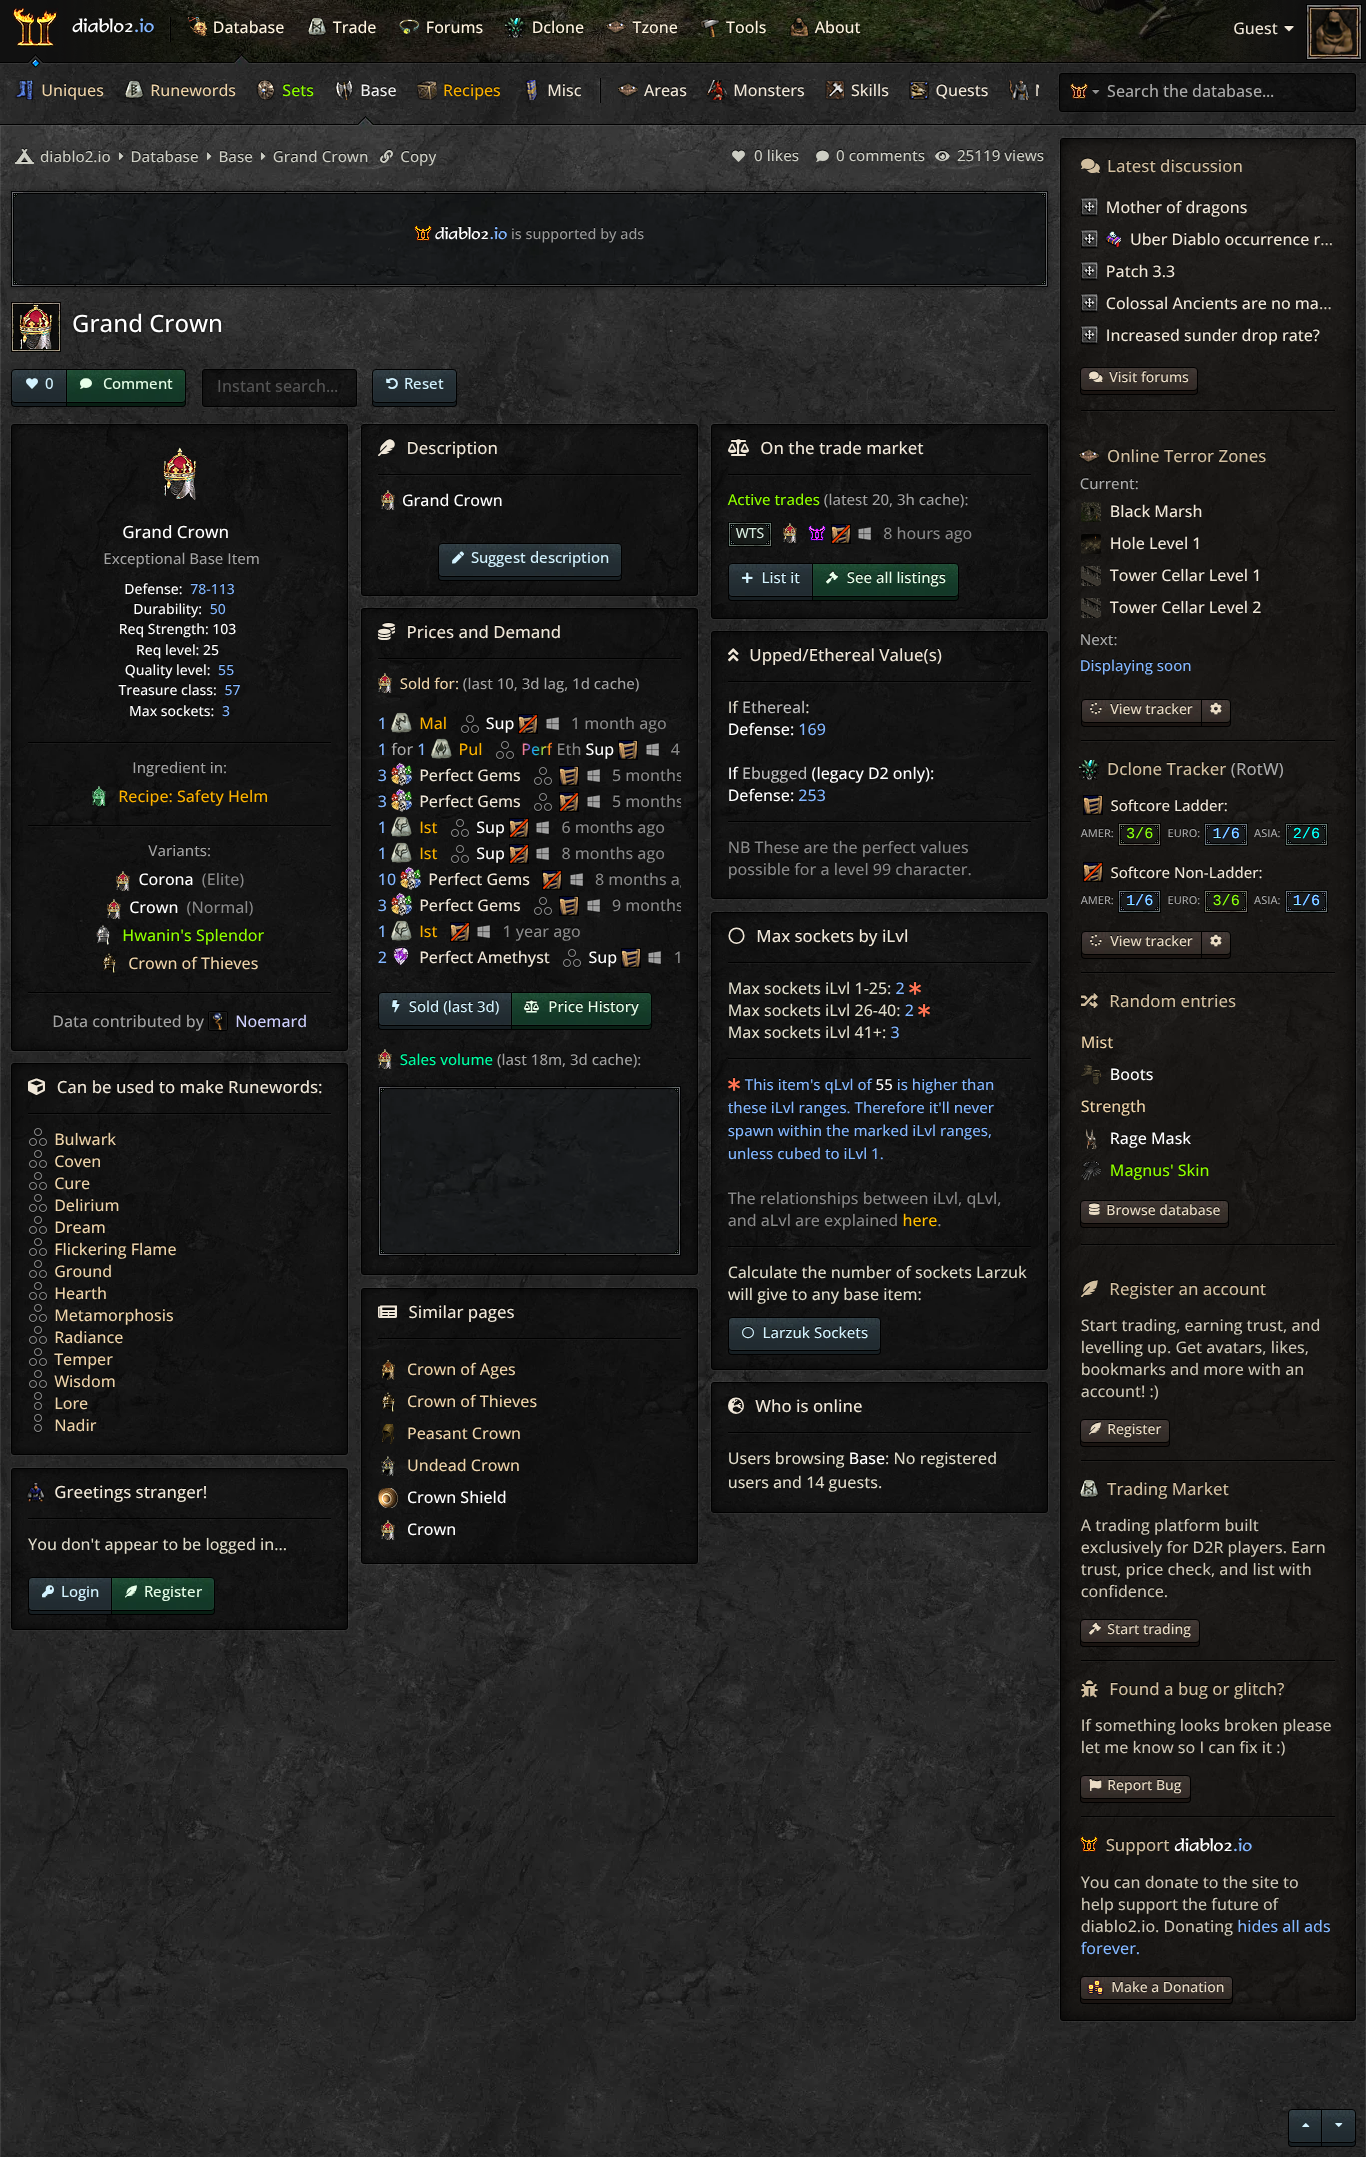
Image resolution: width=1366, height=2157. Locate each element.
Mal (433, 723)
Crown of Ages (459, 1369)
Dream (78, 1227)
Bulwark (83, 1139)
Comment (136, 383)
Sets (296, 90)
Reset (424, 383)
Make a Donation (1167, 1987)
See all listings (894, 578)
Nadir (73, 1425)
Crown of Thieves (470, 1401)
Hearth (78, 1293)
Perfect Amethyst (484, 957)
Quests (959, 90)
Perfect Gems (470, 775)
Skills (868, 90)
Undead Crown (461, 1465)
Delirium (84, 1205)
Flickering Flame (113, 1249)
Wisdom (83, 1381)
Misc (562, 90)
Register (173, 1591)
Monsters (767, 90)
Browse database (1163, 1210)
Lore (69, 1403)
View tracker (1150, 709)
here (919, 1220)
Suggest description (540, 557)
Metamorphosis (112, 1315)
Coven (75, 1161)
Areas (663, 90)
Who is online (808, 1405)
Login (80, 1591)
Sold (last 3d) (452, 1007)
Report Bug (1144, 1785)
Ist (428, 827)
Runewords (191, 90)
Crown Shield (455, 1497)
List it (779, 578)
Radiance (86, 1337)
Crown (429, 1529)
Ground (81, 1271)
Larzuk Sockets (814, 1333)
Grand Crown (319, 157)
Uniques (70, 90)
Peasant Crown (462, 1433)
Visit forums (1149, 377)
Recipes (470, 90)
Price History (591, 1007)
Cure (70, 1183)
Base (376, 90)
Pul (471, 749)
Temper (81, 1359)
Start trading (1149, 1629)
